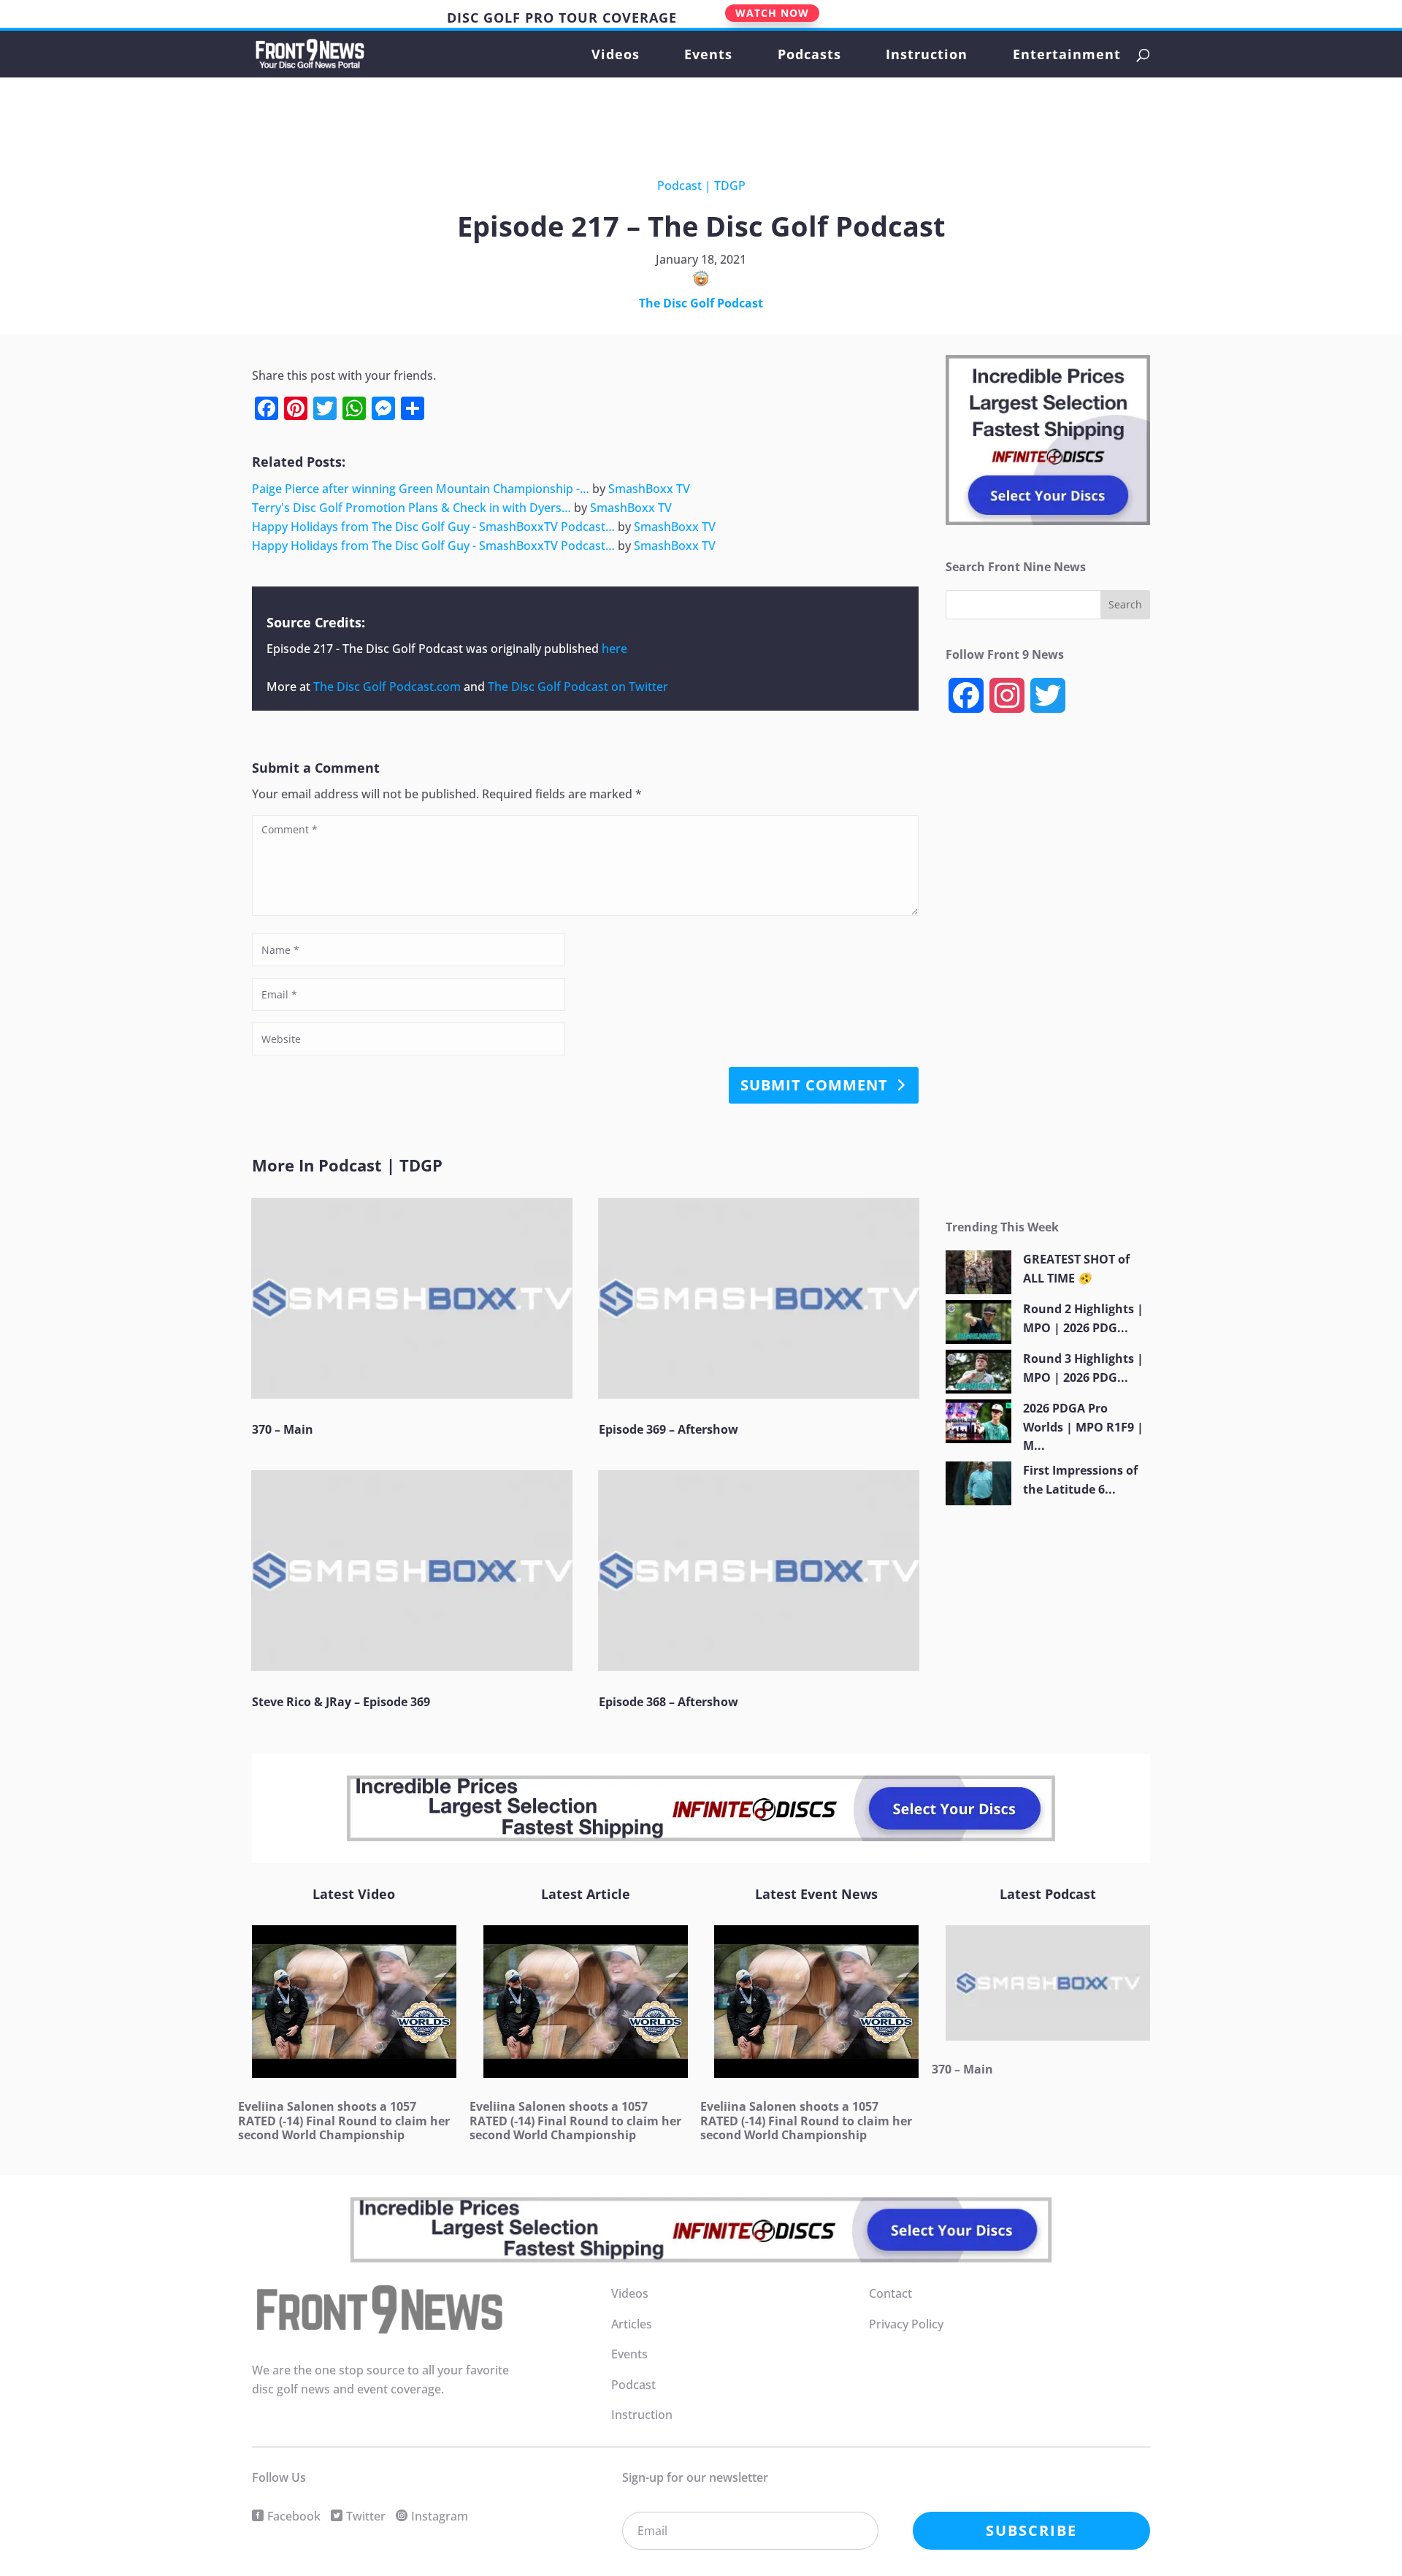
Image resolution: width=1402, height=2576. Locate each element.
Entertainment (1067, 56)
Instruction (927, 56)
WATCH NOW (772, 13)
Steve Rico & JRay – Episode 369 (341, 1702)
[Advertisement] (689, 117)
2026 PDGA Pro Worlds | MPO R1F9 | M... (1083, 1427)
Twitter (366, 2516)
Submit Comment (814, 1085)
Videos (616, 56)
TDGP (730, 186)
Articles (632, 2324)
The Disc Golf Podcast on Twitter (578, 687)
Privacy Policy (906, 2324)
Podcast (679, 186)
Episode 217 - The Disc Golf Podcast (365, 649)
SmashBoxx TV (649, 489)
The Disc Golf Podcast (701, 303)
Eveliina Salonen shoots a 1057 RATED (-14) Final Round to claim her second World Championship (344, 2120)
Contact (890, 2293)
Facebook (294, 2516)
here (614, 649)
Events (708, 56)
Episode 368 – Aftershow (669, 1702)
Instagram (440, 2516)
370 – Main (283, 1429)
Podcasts (809, 56)
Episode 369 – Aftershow (669, 1429)
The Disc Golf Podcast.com (387, 687)
